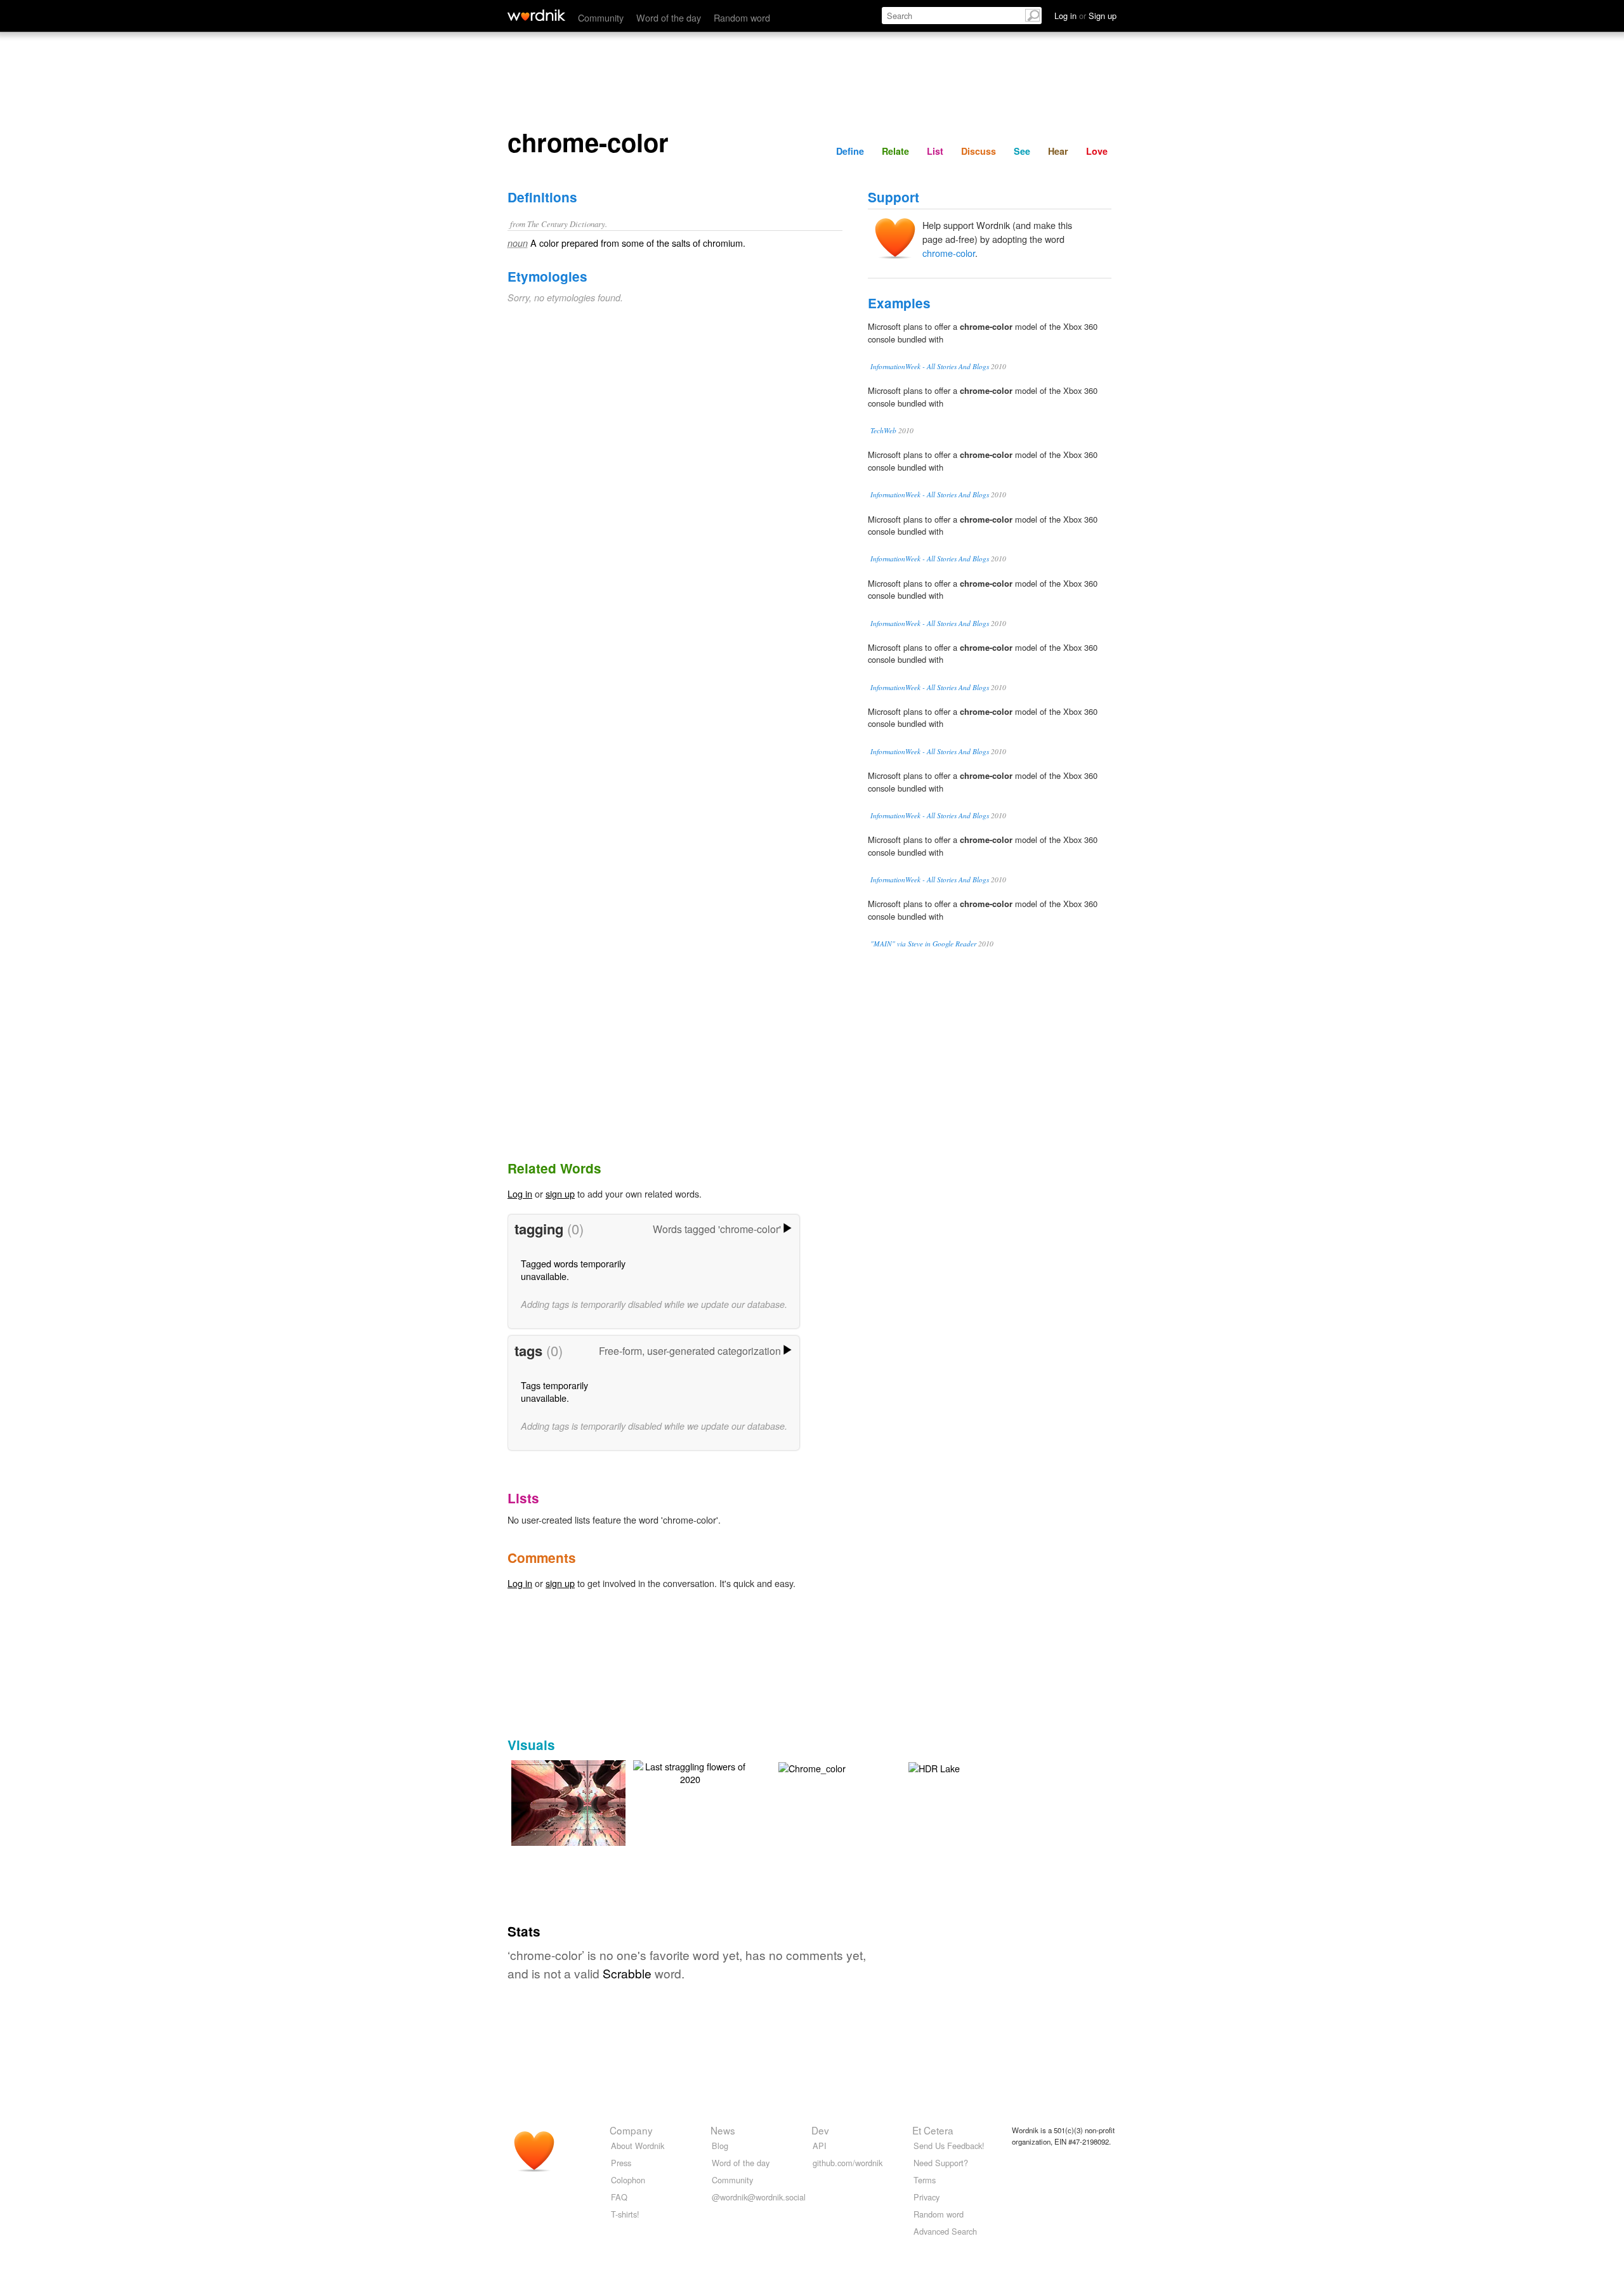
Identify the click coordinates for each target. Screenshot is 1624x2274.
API (820, 2146)
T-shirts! (625, 2214)
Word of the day (669, 17)
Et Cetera (933, 2130)
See (1022, 151)
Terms (925, 2180)
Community (601, 17)
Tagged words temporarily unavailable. (573, 1270)
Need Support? (941, 2163)
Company (631, 2130)
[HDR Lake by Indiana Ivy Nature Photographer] (934, 1767)
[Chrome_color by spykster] (812, 1767)
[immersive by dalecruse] (587, 1801)
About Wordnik (638, 2146)
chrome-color (949, 253)
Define (850, 151)
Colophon (628, 2180)
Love (1097, 151)
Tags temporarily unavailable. (554, 1391)
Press (621, 2163)
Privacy (927, 2197)
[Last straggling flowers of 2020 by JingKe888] (690, 1771)
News (723, 2130)
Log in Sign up (1085, 16)
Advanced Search (945, 2231)
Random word (742, 17)
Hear (1058, 151)
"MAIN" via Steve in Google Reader (923, 944)
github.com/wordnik (848, 2163)
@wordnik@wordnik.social (759, 2197)
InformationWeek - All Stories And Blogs (930, 366)
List (935, 151)
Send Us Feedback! (949, 2146)
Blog (720, 2146)
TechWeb (883, 430)
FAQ (619, 2197)
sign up (560, 1193)
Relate (895, 151)
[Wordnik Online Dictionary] (536, 15)
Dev (820, 2130)
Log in (520, 1193)
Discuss (979, 151)
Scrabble (627, 1973)
